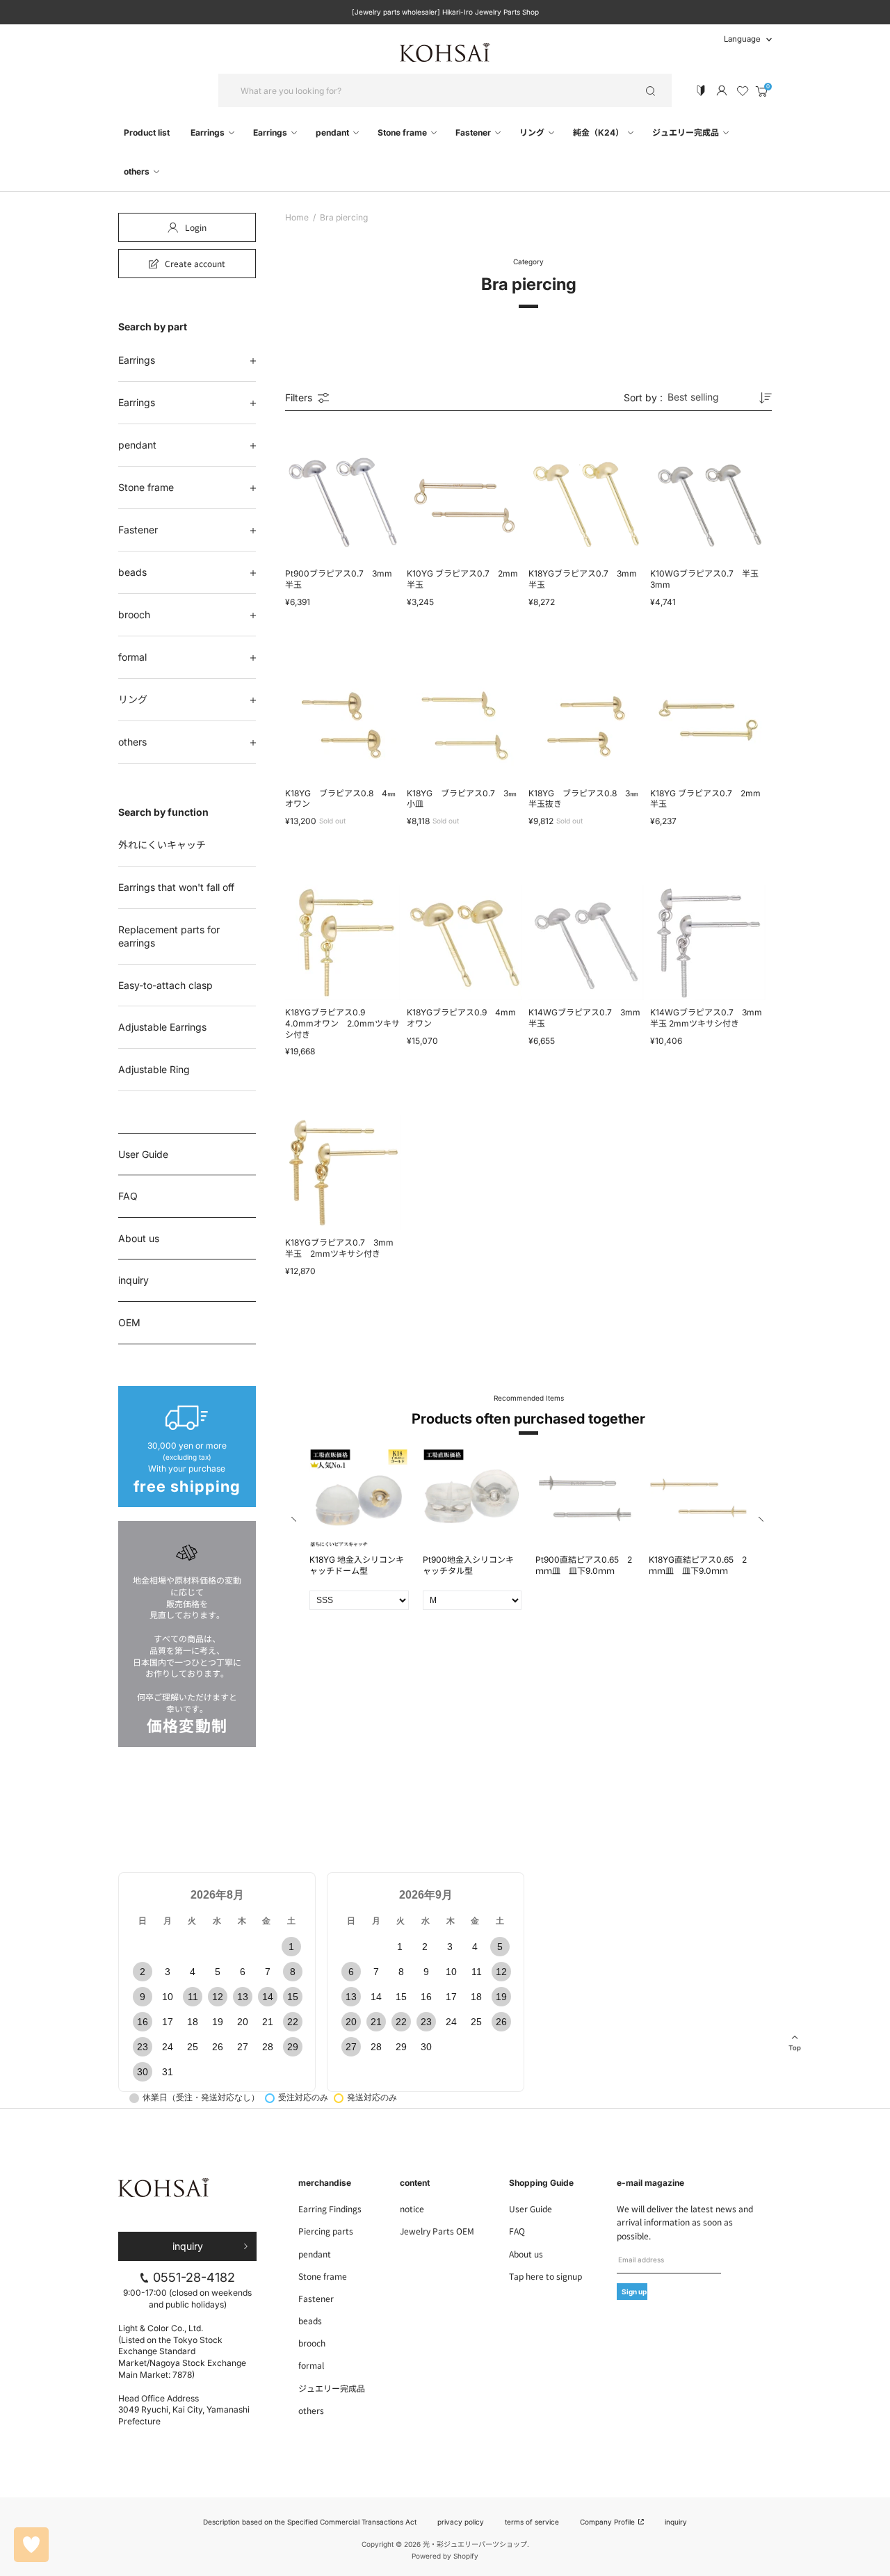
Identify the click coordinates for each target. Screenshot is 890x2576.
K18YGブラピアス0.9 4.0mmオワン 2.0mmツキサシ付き (342, 1023)
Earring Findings (330, 2208)
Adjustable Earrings (162, 1027)
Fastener (474, 132)
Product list (147, 132)
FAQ (128, 1196)
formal (132, 657)
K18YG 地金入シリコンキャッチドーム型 (357, 1565)
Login (196, 227)
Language (742, 39)
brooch (134, 614)
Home (297, 218)
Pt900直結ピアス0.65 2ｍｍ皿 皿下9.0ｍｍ (584, 1565)
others (138, 171)
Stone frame (403, 132)
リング (533, 132)
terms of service (532, 2522)
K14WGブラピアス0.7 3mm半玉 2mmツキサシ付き (706, 1018)
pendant (333, 132)
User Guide (143, 1154)
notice (412, 2208)
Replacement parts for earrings (169, 936)
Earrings (209, 132)
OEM (129, 1322)
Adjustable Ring (154, 1069)
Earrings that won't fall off (176, 887)
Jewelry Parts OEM (437, 2231)
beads (132, 572)
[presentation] (295, 1521)
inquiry (133, 1280)
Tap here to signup (545, 2276)
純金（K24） (599, 132)
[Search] (650, 90)
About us (139, 1238)
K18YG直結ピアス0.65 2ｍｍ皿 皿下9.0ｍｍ (698, 1565)
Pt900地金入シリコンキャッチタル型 (468, 1565)
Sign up (634, 2292)
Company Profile (608, 2522)
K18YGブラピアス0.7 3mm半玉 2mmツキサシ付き (339, 1248)
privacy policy (461, 2522)
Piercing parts (326, 2231)
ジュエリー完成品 (687, 132)
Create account (195, 263)
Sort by (643, 398)
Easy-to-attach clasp (165, 985)
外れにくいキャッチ (162, 845)
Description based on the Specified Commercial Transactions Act (310, 2522)
